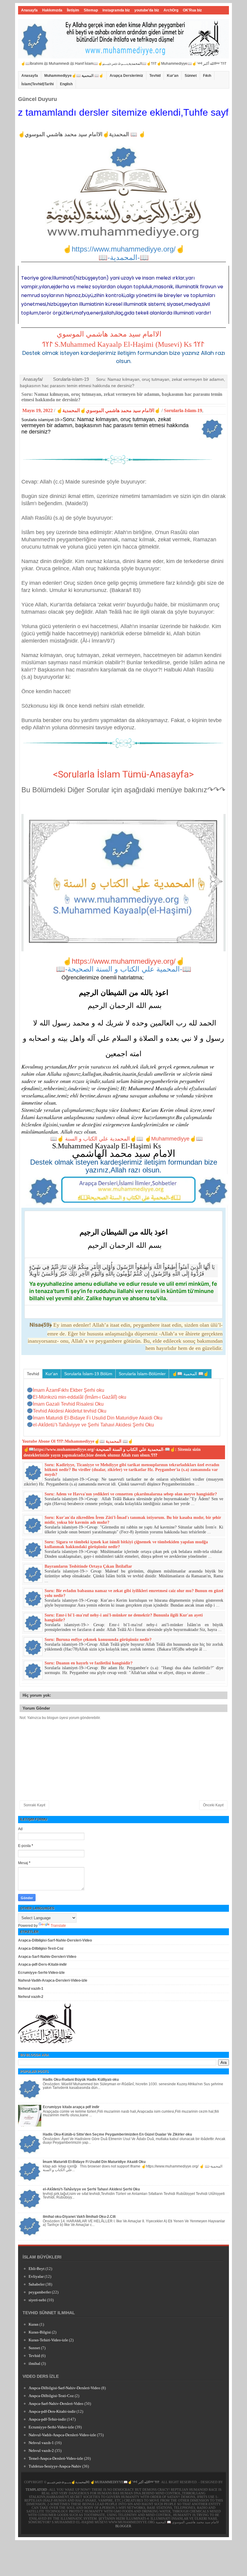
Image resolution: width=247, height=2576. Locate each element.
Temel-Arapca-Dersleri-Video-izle (56, 2458)
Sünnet (191, 76)
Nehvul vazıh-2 (31, 1997)
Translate (58, 1926)
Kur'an (173, 76)
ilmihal (34, 2363)
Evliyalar (36, 2276)
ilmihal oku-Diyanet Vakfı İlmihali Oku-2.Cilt (79, 2217)
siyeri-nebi (37, 2300)
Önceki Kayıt (213, 1805)
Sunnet (34, 2348)
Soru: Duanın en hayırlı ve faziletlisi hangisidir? (89, 1663)
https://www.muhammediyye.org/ (124, 961)
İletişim (73, 10)
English (66, 84)
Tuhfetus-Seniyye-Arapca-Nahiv (55, 2466)
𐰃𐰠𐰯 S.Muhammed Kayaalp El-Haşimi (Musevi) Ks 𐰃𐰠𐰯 (123, 344)
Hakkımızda (52, 10)
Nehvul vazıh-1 (31, 1989)
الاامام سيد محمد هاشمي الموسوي (109, 334)
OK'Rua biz (192, 10)
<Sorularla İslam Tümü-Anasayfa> (123, 774)
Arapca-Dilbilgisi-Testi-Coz (41, 1948)
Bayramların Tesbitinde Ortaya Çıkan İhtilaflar (88, 1566)
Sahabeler (37, 2284)
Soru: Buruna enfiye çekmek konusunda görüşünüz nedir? (98, 1640)
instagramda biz (116, 10)
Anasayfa (29, 10)
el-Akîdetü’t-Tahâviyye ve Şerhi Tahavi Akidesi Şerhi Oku (91, 2189)
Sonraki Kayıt (34, 1805)
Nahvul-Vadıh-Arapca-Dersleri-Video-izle (53, 1980)
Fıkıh (207, 76)
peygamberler (40, 2292)
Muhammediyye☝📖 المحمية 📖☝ (74, 76)
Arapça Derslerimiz (126, 76)
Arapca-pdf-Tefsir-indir (47, 2419)
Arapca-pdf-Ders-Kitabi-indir (42, 1964)
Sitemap (91, 10)
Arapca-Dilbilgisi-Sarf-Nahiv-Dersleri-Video (55, 1940)
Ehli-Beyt (37, 2269)
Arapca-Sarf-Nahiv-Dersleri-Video (47, 1957)
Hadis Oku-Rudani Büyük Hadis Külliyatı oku (81, 2080)
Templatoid (36, 2490)
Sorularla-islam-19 (71, 379)
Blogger (123, 2526)
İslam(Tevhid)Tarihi (38, 84)
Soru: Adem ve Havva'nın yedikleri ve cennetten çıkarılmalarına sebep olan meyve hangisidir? (131, 1494)
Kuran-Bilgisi (40, 2332)
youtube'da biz (147, 10)
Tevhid (155, 76)
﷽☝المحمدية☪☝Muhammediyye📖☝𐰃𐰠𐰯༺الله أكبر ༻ (103, 2482)
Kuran (34, 2324)
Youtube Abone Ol (39, 1441)
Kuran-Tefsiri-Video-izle (48, 2340)
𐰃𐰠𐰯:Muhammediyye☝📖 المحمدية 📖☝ (95, 1441)
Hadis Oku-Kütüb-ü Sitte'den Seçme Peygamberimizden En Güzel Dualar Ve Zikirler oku (117, 2134)
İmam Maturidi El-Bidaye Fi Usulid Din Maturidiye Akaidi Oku (94, 2162)
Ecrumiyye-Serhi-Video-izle (41, 1973)
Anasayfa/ (33, 379)
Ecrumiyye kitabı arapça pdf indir (71, 2107)
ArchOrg (171, 10)
